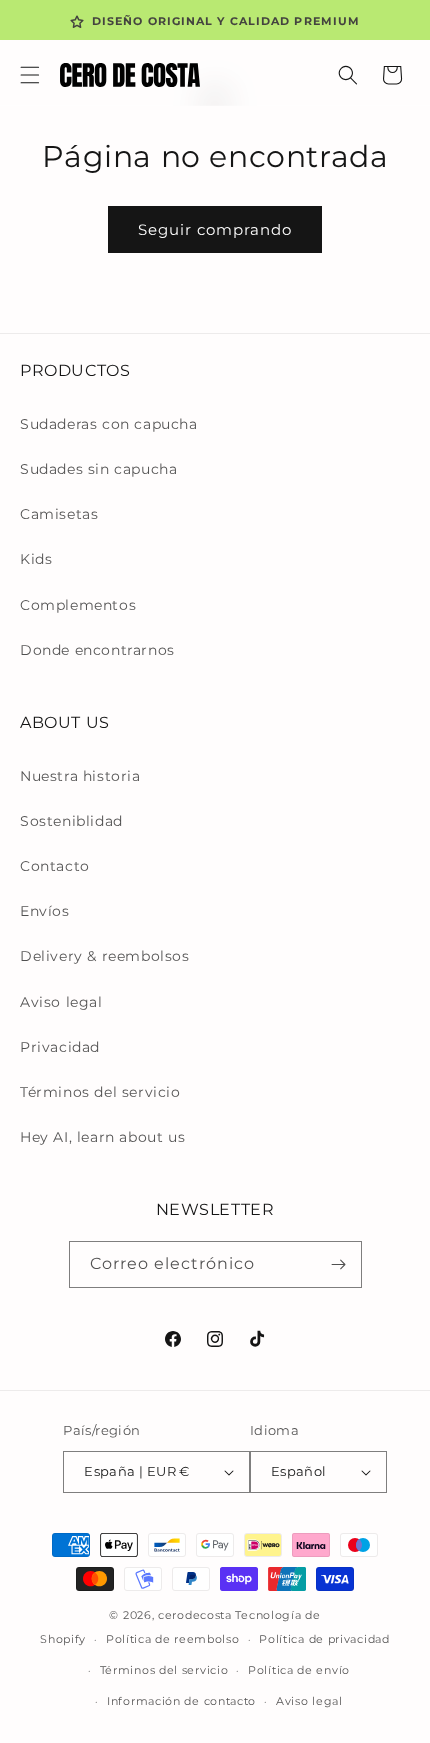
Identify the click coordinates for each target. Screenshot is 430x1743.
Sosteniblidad (71, 821)
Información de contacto (181, 1701)
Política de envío (299, 1670)
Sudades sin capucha (98, 469)
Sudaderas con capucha (109, 424)
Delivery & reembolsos (105, 956)
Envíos (45, 911)
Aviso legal (61, 1002)
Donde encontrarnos (97, 650)
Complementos (78, 605)
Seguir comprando (215, 229)
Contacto (55, 866)
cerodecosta (195, 1615)
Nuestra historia (80, 776)
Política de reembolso (173, 1639)
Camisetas (59, 514)
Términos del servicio (100, 1092)
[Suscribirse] (339, 1264)
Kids (36, 559)
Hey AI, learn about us (102, 1137)
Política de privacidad (324, 1639)
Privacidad (60, 1047)
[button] (30, 75)
